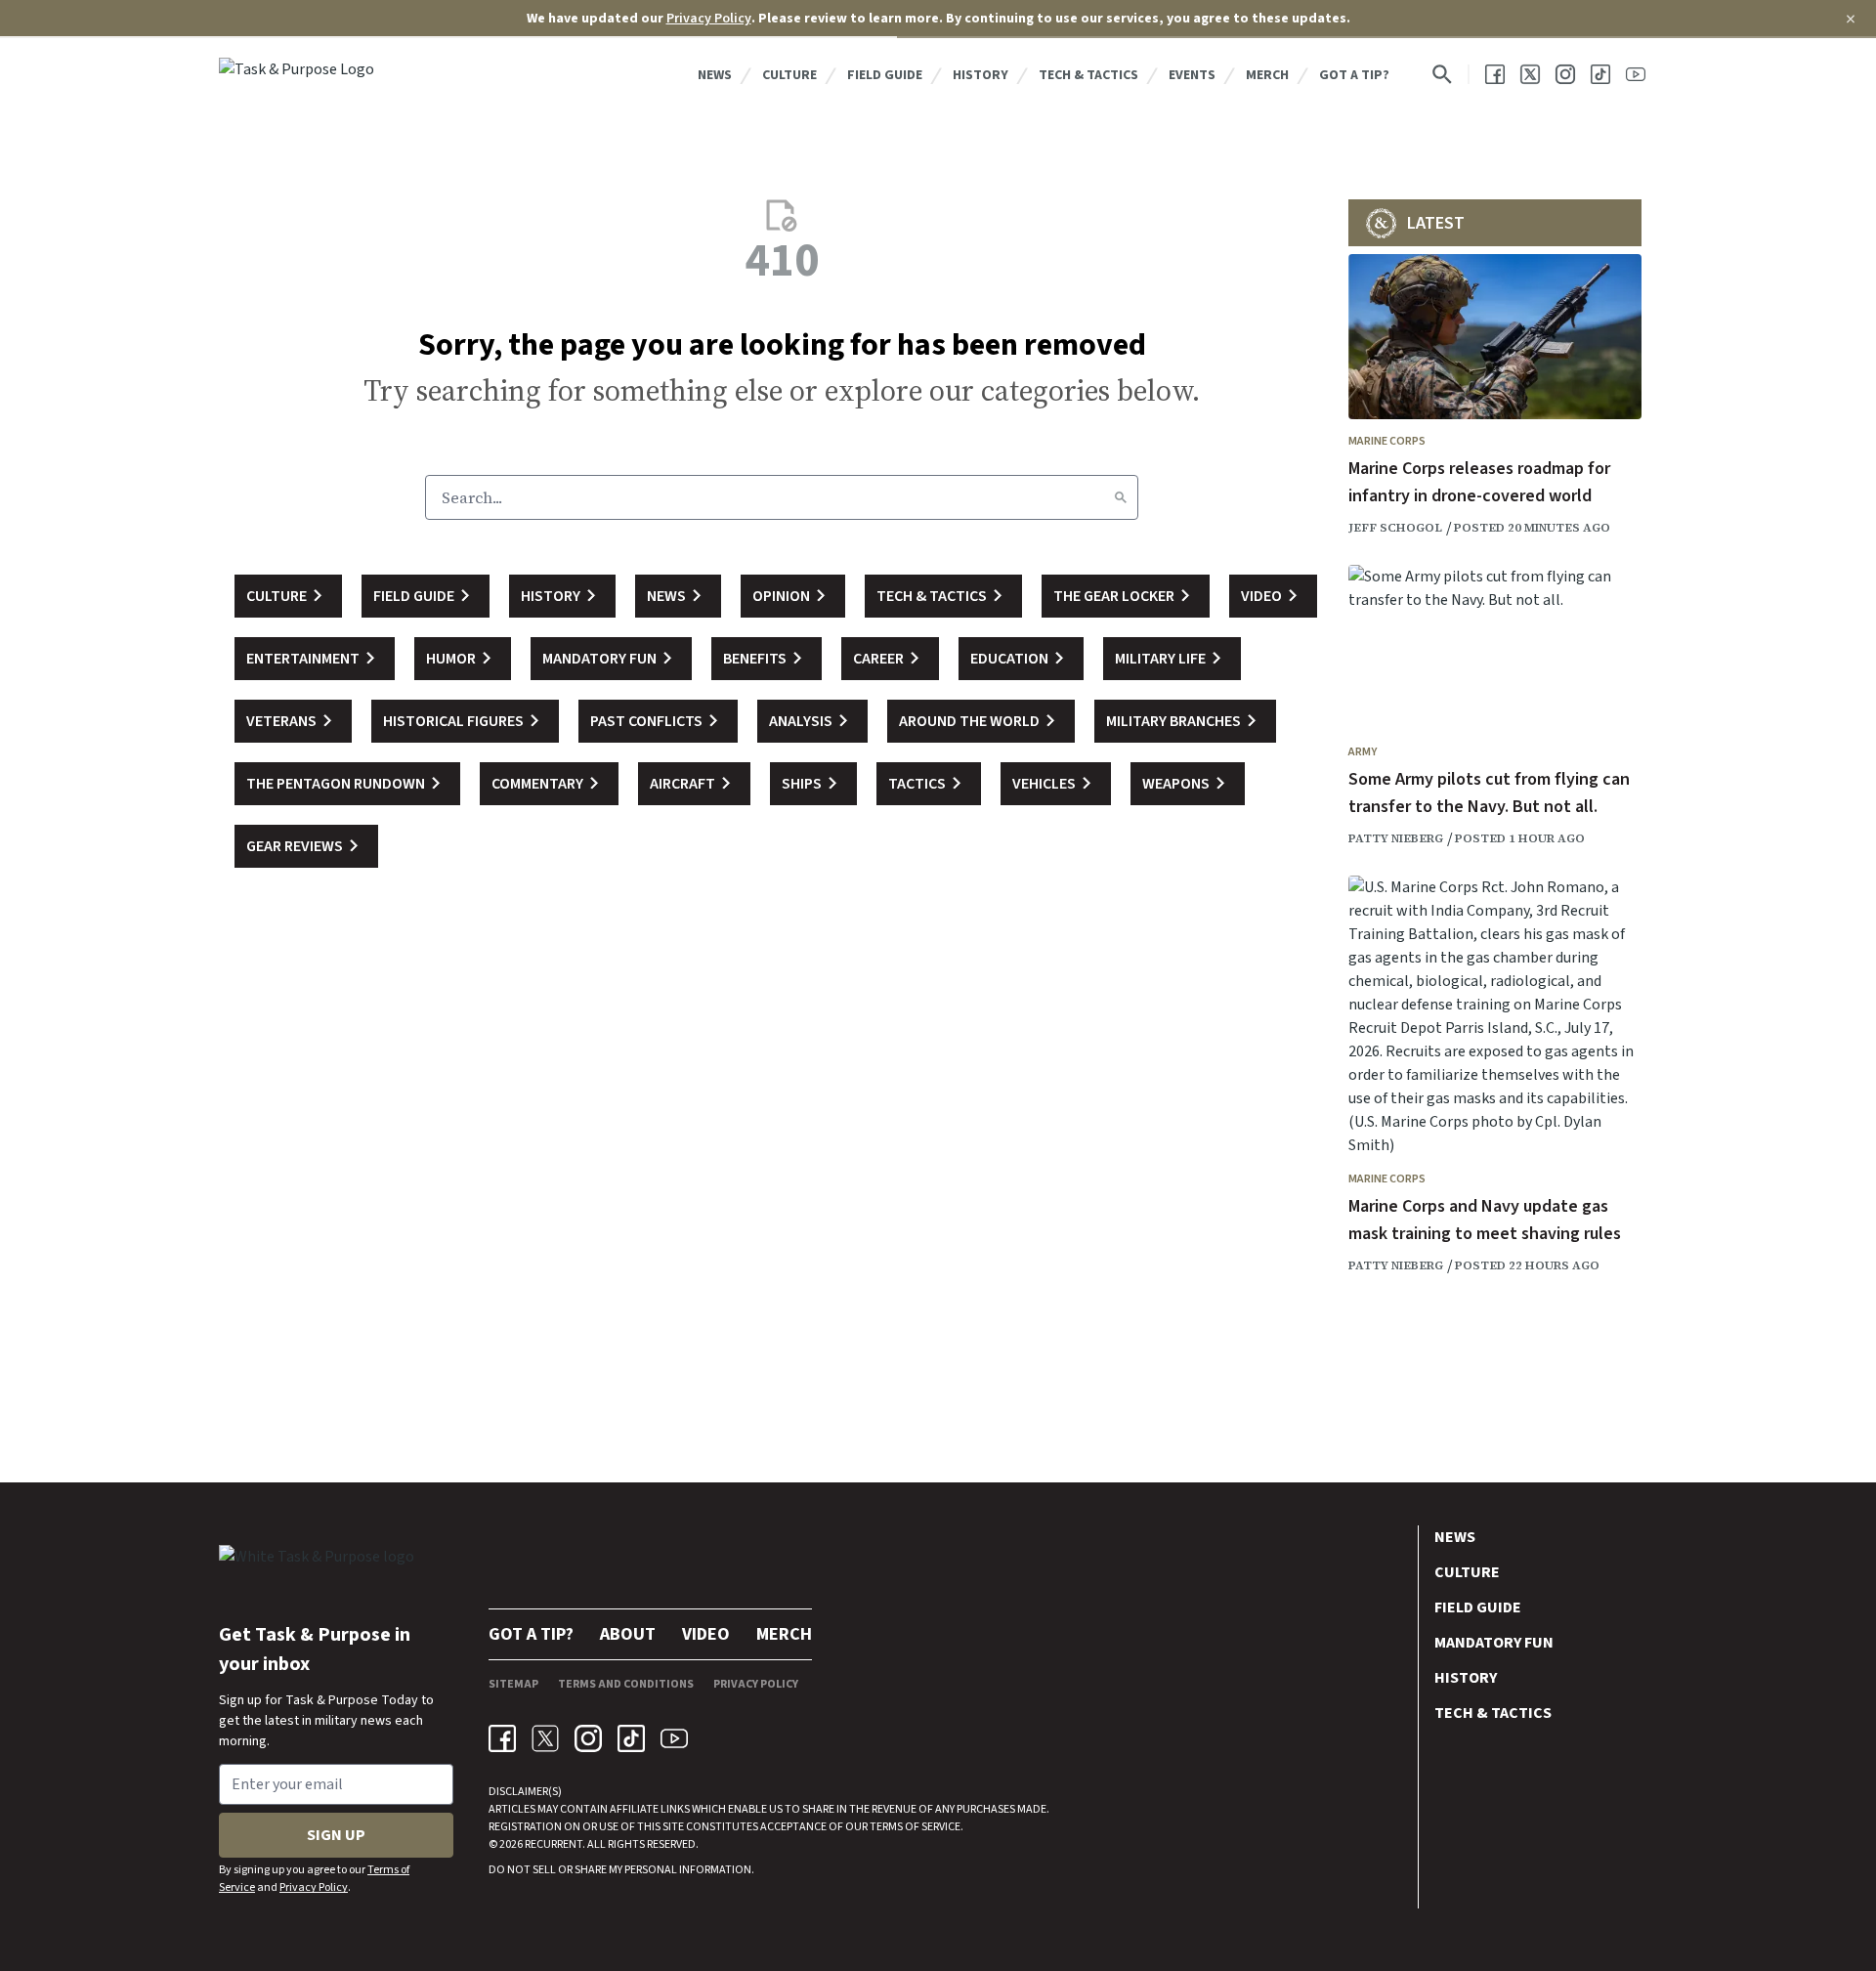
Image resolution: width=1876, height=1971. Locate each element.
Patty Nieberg (1396, 838)
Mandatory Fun (1494, 1643)
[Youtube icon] (674, 1738)
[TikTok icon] (631, 1738)
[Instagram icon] (588, 1738)
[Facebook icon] (502, 1738)
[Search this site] (1442, 74)
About (628, 1634)
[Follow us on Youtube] (1636, 74)
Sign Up (336, 1835)
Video (706, 1634)
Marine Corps (1387, 441)
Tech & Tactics (1088, 75)
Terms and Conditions (626, 1684)
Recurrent (553, 1844)
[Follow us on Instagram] (1565, 74)
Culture (789, 75)
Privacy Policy (709, 19)
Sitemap (513, 1684)
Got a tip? (1354, 75)
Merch (1267, 75)
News (715, 75)
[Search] (1121, 497)
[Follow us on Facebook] (1495, 74)
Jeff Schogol (1395, 528)
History (981, 75)
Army (1363, 752)
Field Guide (885, 75)
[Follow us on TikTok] (1600, 74)
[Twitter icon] (545, 1738)
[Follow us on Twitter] (1530, 74)
